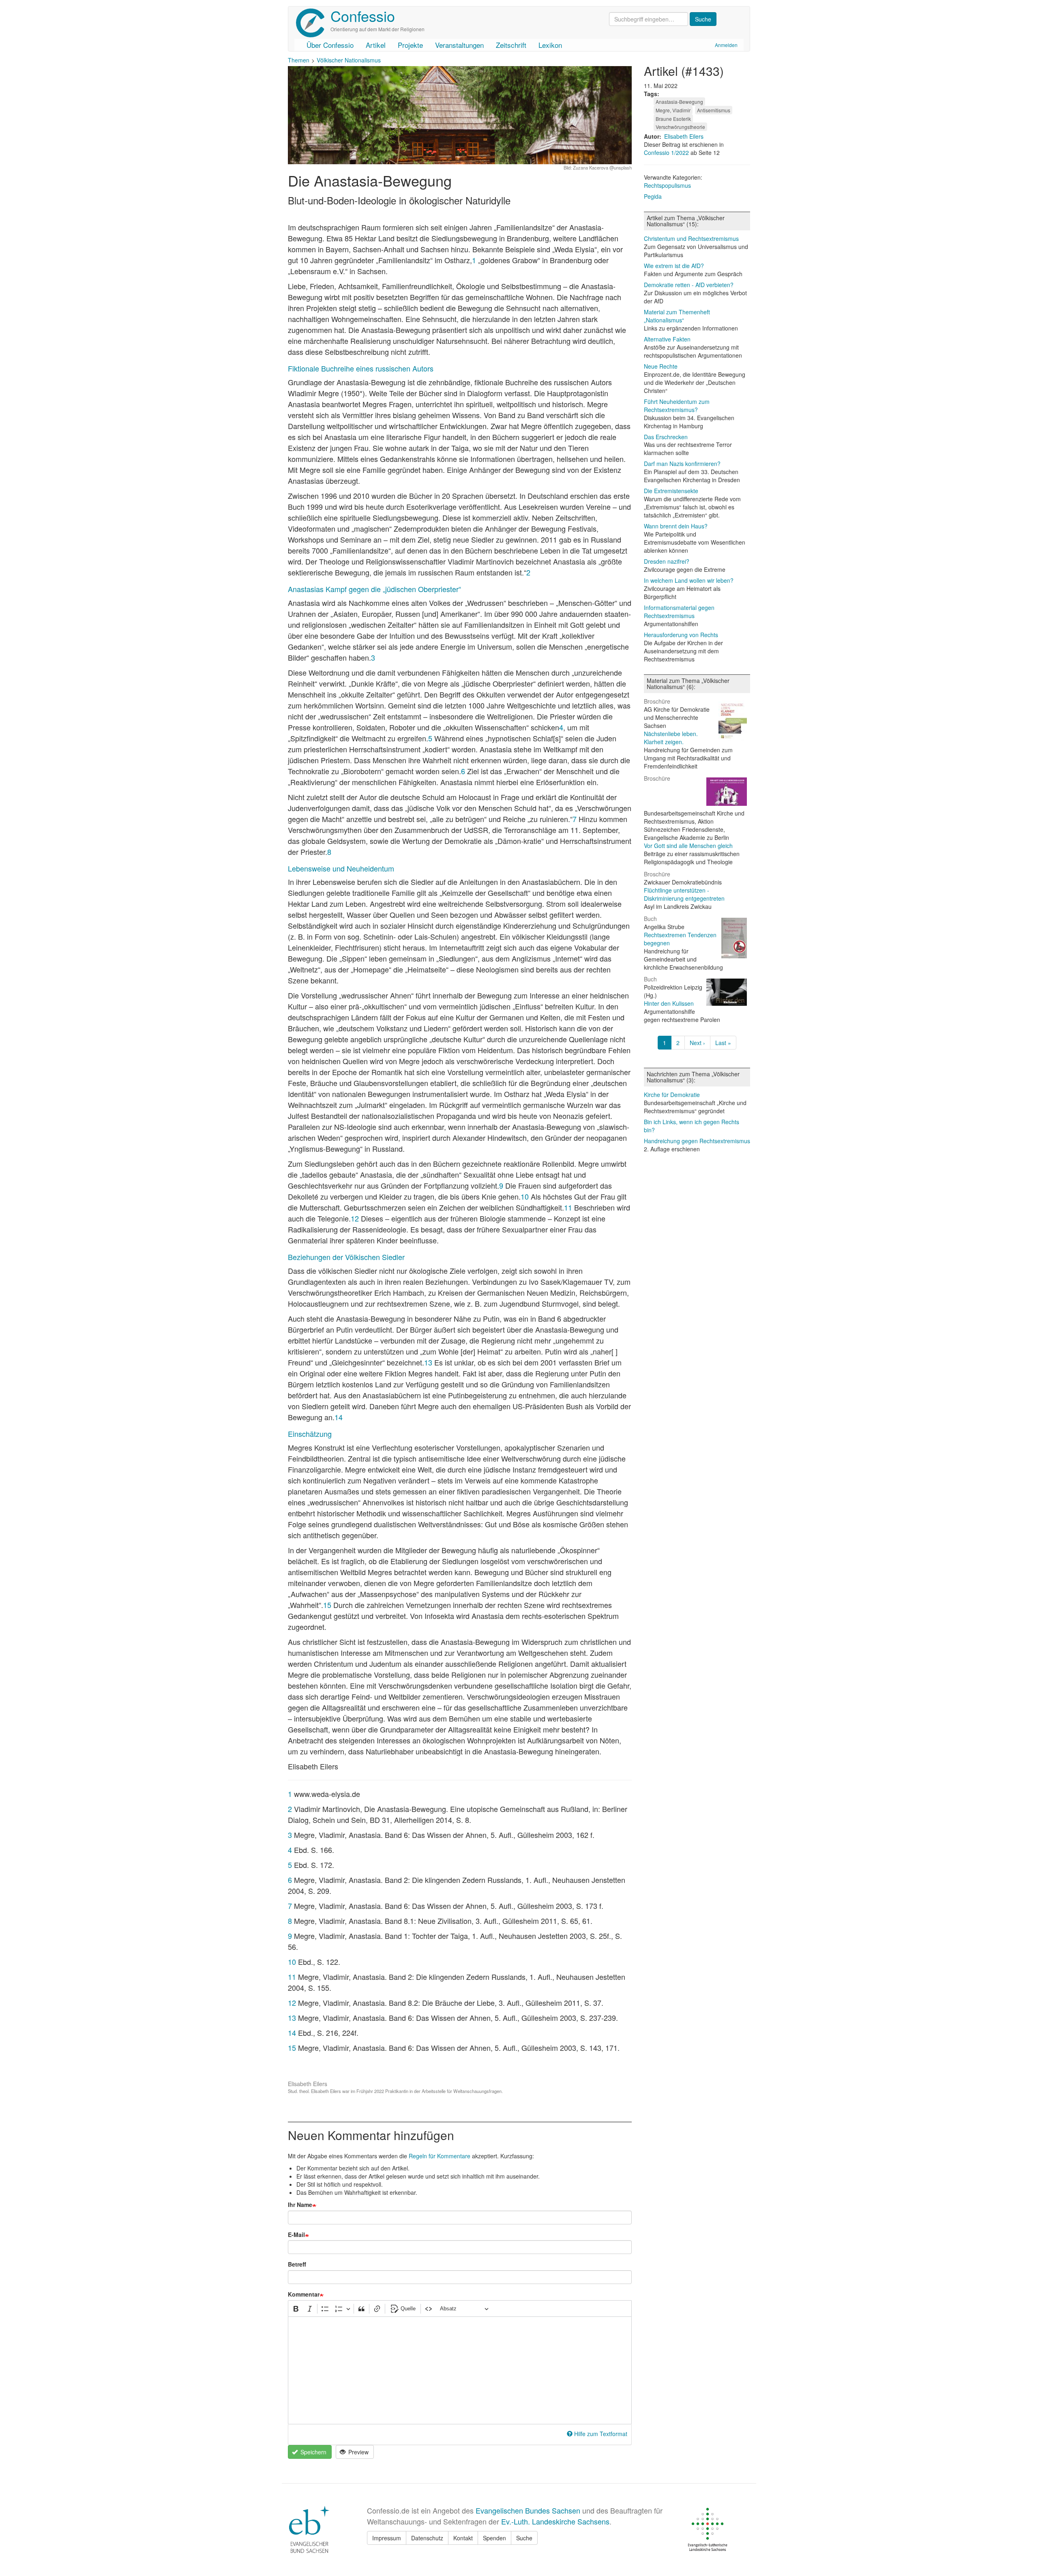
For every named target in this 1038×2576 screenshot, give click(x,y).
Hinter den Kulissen (669, 1003)
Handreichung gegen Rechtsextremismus (697, 1141)
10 (525, 1196)
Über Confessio (330, 45)
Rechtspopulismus (667, 185)
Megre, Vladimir (673, 110)
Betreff (297, 2264)
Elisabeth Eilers (684, 136)
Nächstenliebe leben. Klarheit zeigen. (671, 738)
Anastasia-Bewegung (679, 102)
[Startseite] (313, 23)
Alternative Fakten (667, 339)
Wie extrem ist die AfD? (674, 266)
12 (355, 1218)
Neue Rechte (661, 366)
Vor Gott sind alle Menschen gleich (688, 846)
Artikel (376, 45)
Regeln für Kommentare (440, 2156)
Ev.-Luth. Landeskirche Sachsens (555, 2521)
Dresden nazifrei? (667, 561)
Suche (524, 2538)
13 (428, 1362)
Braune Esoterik (673, 119)
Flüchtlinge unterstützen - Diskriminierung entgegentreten (684, 894)
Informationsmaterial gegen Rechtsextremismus (679, 612)
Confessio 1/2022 (667, 152)
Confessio (363, 16)
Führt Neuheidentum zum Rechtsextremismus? (677, 406)
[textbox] (460, 2370)
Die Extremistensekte (671, 491)
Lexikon (550, 45)
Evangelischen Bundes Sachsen (528, 2510)
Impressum (387, 2538)
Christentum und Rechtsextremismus (691, 238)
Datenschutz (427, 2538)
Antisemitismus (714, 110)
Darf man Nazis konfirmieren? (682, 464)
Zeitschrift (511, 45)
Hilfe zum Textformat (601, 2434)
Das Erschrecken (666, 437)
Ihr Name (300, 2205)
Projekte (410, 45)
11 (568, 1207)
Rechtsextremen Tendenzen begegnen (680, 939)
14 (339, 1417)
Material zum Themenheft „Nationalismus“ (677, 316)
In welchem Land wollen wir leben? (689, 580)
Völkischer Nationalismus (349, 60)
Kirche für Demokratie (672, 1095)
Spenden (494, 2538)
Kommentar (304, 2294)
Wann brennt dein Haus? (676, 526)
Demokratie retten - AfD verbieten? (689, 285)
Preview (358, 2452)
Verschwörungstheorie (680, 127)
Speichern (313, 2452)
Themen (299, 60)
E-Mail (296, 2235)
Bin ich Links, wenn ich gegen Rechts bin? (692, 1126)
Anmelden (726, 45)
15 (327, 1605)
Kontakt (463, 2538)
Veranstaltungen (459, 45)
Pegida (653, 196)
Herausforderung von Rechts (681, 635)
